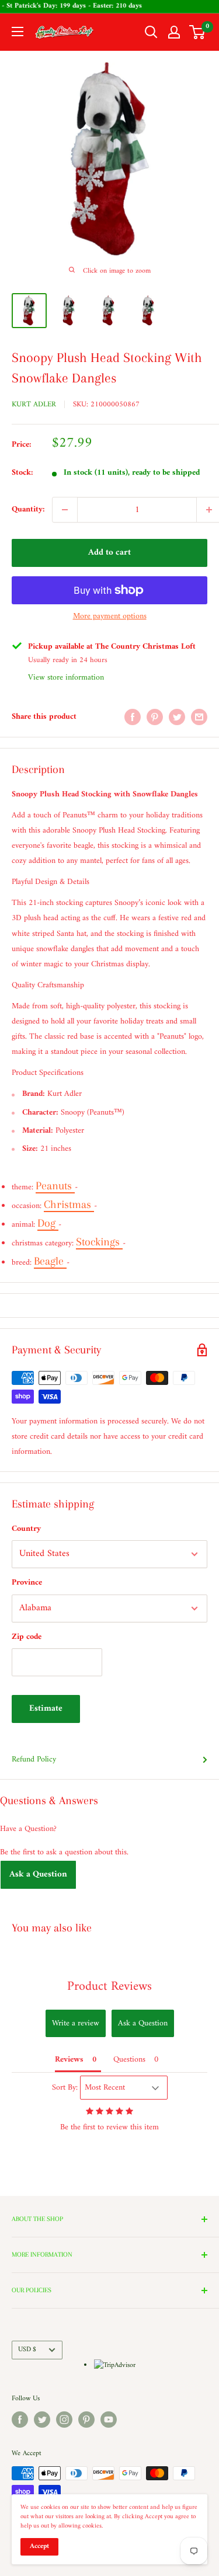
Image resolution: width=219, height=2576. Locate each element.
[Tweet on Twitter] (177, 717)
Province (27, 1583)
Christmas (69, 1205)
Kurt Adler (34, 404)
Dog (48, 1223)
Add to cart (109, 553)
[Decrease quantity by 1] (65, 510)
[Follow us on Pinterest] (86, 2420)
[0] (198, 32)
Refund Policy (34, 1759)
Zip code (27, 1637)
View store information (66, 678)
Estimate (46, 1709)
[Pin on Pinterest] (155, 717)
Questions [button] (129, 2060)
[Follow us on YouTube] (109, 2420)
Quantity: (28, 509)
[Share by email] (199, 717)
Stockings (99, 1242)
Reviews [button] (69, 2060)
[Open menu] (18, 32)
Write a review (76, 2023)
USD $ (27, 2350)
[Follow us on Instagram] (64, 2420)
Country (26, 1529)
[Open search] (151, 32)
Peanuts (55, 1186)
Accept (39, 2547)
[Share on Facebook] (133, 717)
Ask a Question (38, 1874)
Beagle (50, 1261)
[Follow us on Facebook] (20, 2420)
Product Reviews (109, 1987)
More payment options (110, 616)
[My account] (174, 32)
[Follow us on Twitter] (42, 2420)
